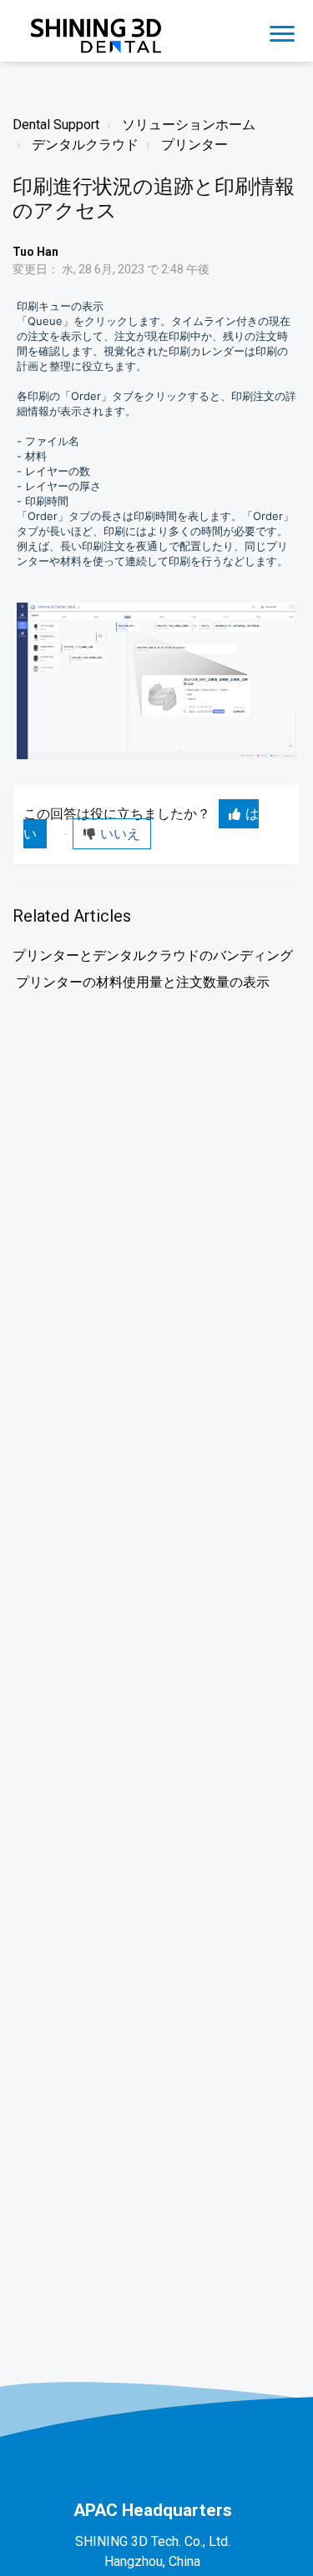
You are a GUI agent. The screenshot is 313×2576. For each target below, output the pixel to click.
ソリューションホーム (189, 125)
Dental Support (56, 125)
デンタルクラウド (85, 145)
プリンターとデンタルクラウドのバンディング (153, 955)
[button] (282, 31)
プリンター (194, 145)
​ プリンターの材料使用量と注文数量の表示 (141, 982)
